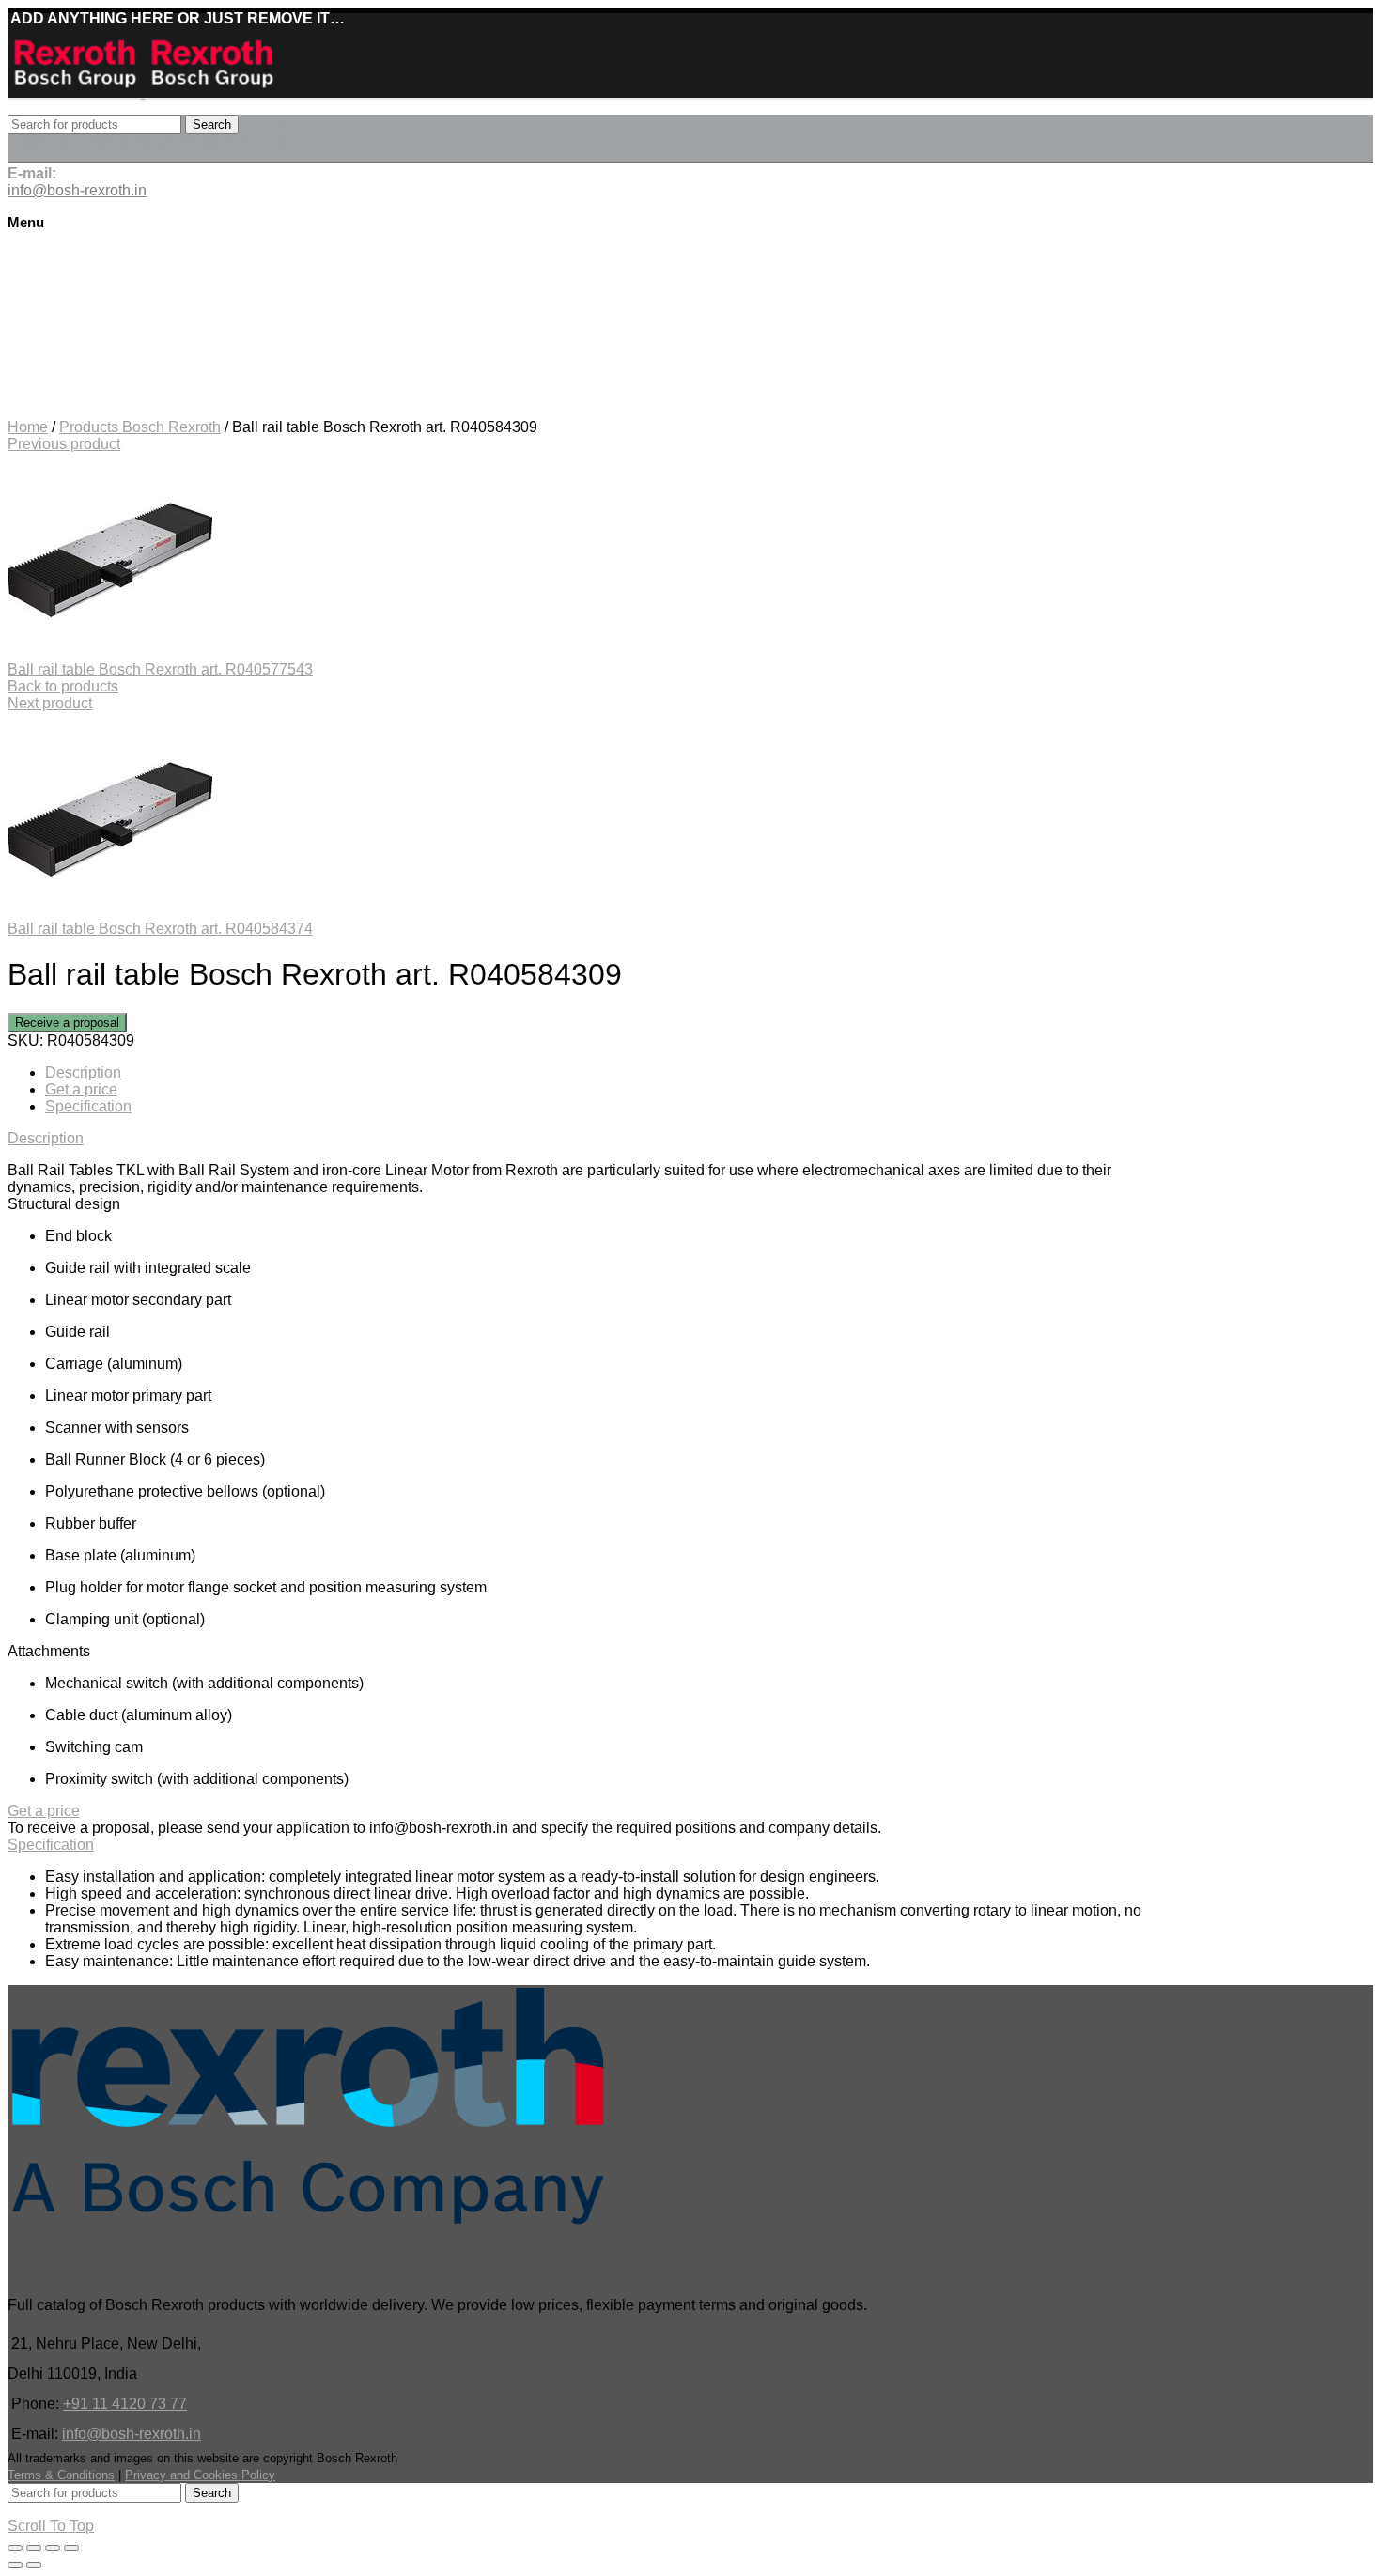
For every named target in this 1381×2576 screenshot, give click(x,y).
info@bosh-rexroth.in (132, 2434)
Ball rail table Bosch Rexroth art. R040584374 (160, 929)
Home (28, 427)
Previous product (64, 444)
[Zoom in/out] (71, 2548)
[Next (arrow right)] (34, 2565)
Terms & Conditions (61, 2475)
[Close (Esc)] (15, 2548)
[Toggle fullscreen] (53, 2548)
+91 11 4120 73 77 (125, 2404)
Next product (50, 703)
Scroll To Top (51, 2526)
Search (212, 124)
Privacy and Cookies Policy (200, 2475)
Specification (88, 1106)
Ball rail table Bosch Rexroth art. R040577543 (160, 669)
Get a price (81, 1089)
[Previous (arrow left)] (15, 2565)
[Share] (34, 2548)
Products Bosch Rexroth (140, 427)
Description (83, 1072)
